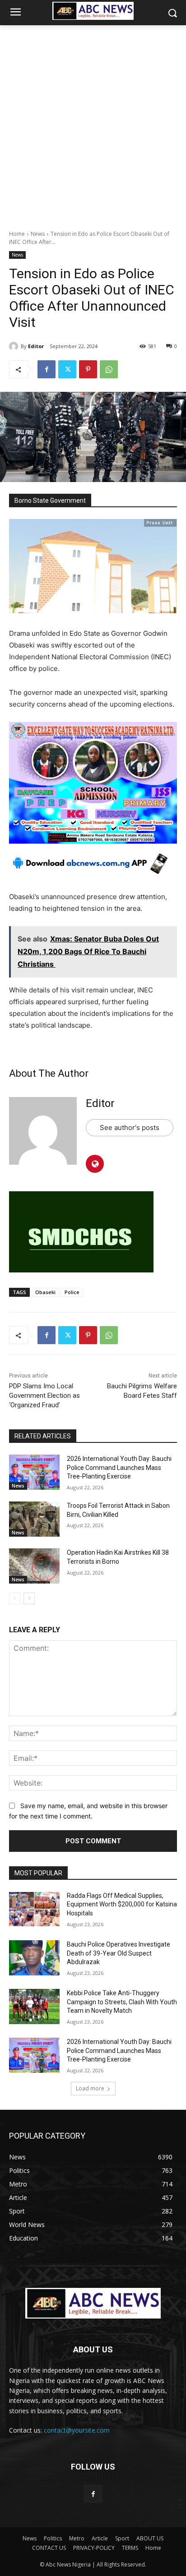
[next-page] (29, 1598)
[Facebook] (46, 369)
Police (72, 1292)
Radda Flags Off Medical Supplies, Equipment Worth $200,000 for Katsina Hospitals (122, 1904)
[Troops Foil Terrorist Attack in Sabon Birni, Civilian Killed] (34, 1519)
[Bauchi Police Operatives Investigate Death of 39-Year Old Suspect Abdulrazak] (34, 1958)
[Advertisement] (93, 123)
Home (17, 234)
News (38, 234)
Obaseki (45, 1292)
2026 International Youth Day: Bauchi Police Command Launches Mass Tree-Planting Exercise (119, 1467)
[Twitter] (67, 369)
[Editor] (15, 346)
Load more (90, 2088)
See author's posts (130, 1127)
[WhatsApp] (109, 369)
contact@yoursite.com (77, 2430)
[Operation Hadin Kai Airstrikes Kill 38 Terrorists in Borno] (34, 1566)
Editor (36, 346)
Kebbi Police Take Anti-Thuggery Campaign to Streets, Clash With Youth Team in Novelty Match (122, 2002)
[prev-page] (15, 1598)
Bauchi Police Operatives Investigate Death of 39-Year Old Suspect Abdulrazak (119, 1953)
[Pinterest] (88, 369)
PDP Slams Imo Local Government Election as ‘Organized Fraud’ (44, 1396)
